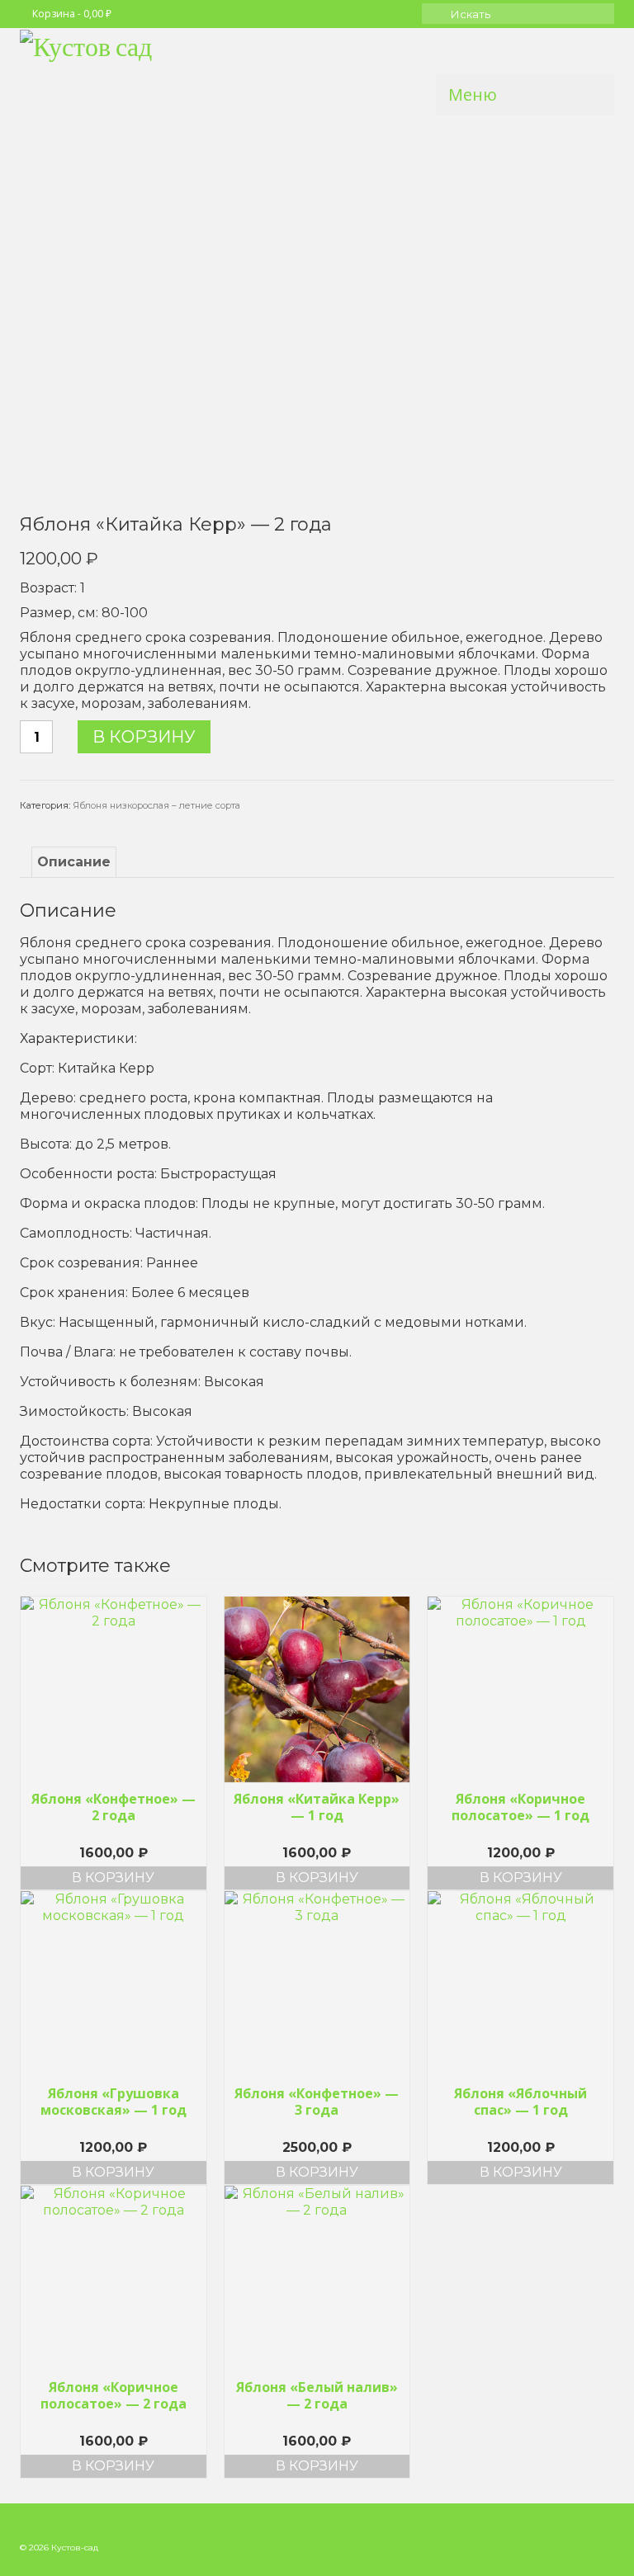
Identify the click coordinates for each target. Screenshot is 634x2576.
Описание (74, 862)
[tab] (74, 862)
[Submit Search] (434, 14)
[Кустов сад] (317, 71)
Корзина (72, 14)
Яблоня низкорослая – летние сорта (156, 805)
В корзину (144, 737)
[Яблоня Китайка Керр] (317, 315)
